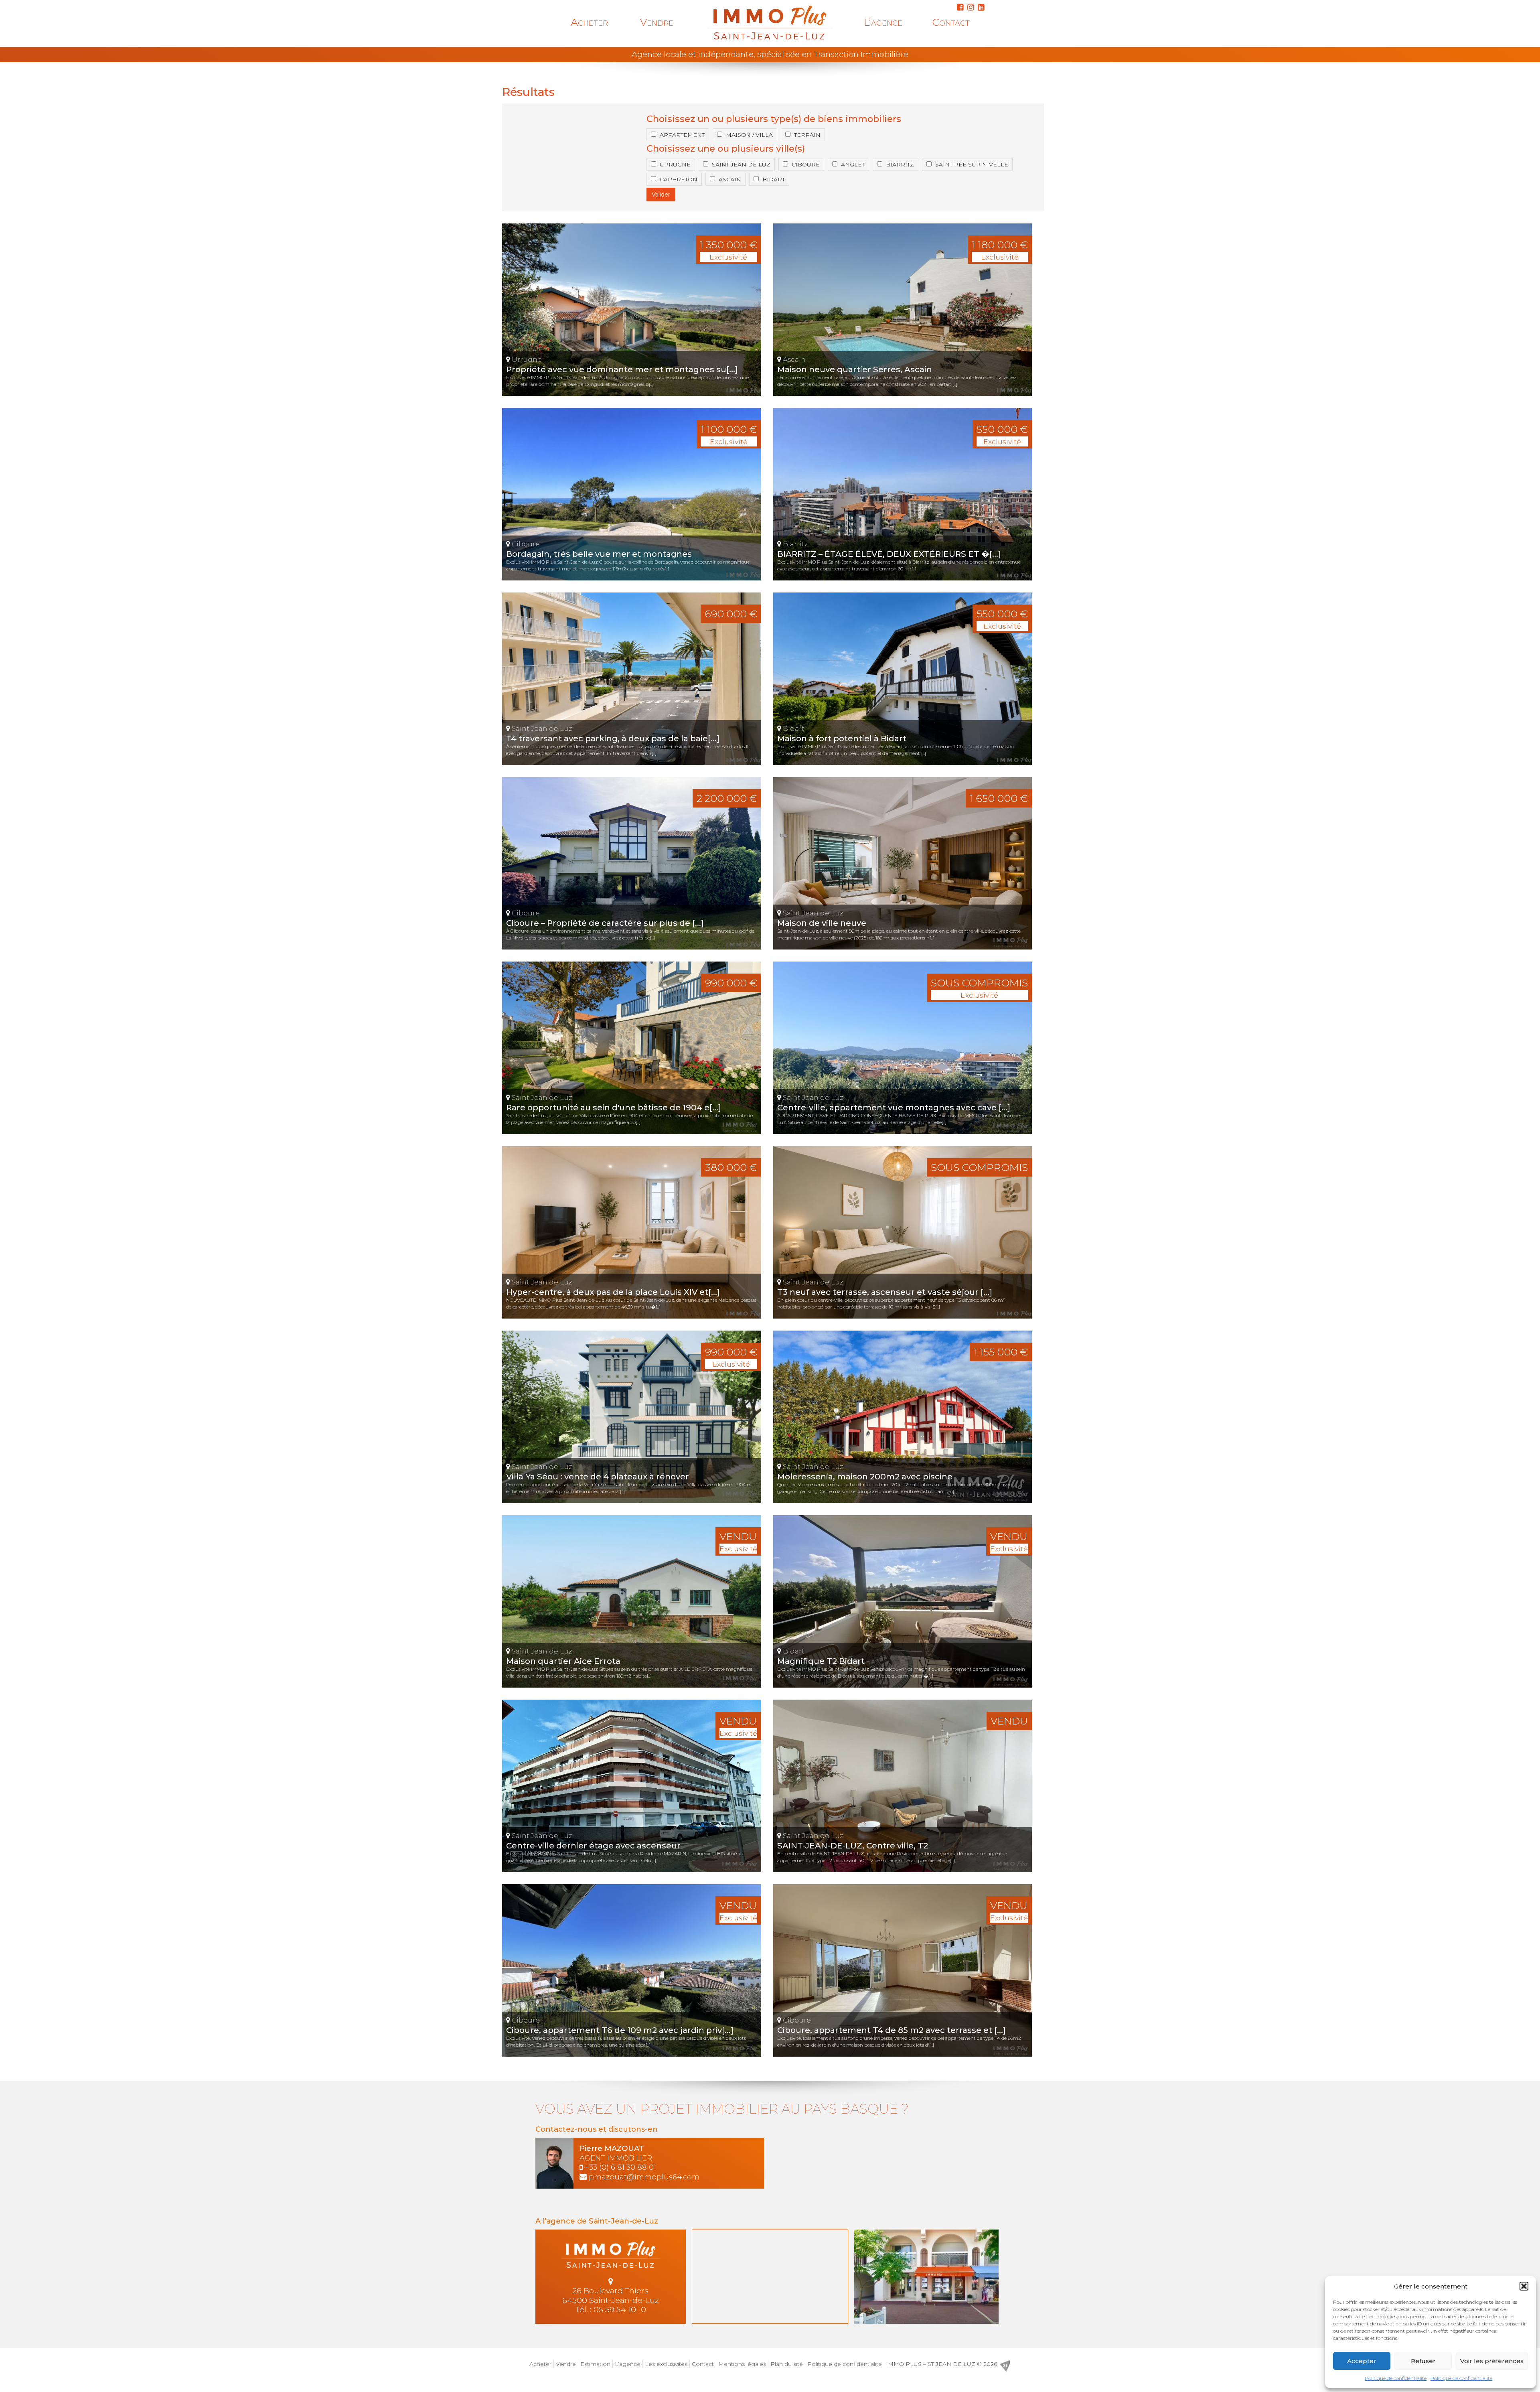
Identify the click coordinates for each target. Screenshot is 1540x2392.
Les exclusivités (666, 2364)
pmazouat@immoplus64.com (644, 2177)
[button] (1524, 2286)
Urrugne (675, 164)
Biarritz (900, 164)
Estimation (595, 2364)
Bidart (774, 179)
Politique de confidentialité (1396, 2378)
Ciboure (806, 164)
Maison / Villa (749, 135)
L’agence (883, 22)
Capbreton (679, 179)
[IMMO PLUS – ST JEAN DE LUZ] (770, 22)
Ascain (730, 179)
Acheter (589, 22)
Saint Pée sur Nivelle (972, 164)
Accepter (1362, 2361)
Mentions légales (742, 2364)
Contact (951, 22)
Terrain (807, 135)
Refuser (1423, 2361)
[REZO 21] (1005, 2366)
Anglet (853, 164)
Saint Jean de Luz (741, 164)
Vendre (657, 22)
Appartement (682, 135)
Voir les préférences (1492, 2361)
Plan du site (787, 2364)
